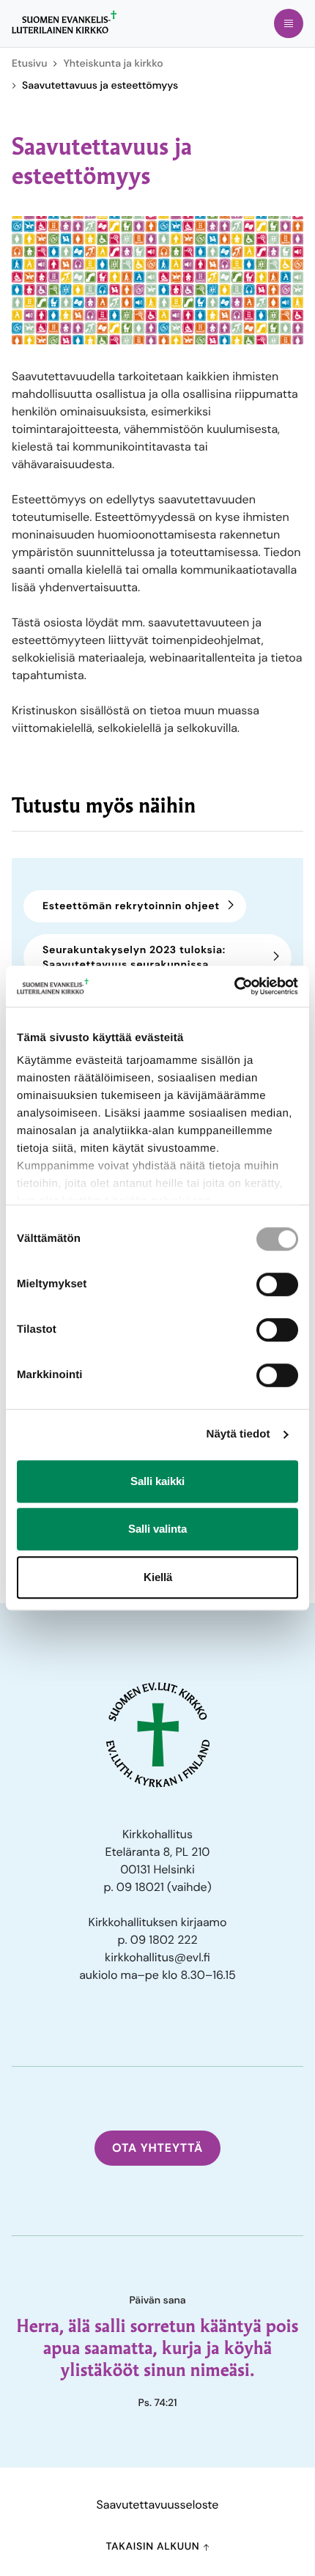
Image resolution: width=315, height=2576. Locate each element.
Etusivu (29, 64)
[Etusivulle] (64, 22)
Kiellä (158, 1577)
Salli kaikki (157, 1481)
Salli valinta (157, 1529)
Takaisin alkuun (154, 2547)
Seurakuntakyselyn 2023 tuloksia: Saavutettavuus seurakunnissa (134, 958)
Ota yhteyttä (157, 2148)
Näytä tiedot (238, 1434)
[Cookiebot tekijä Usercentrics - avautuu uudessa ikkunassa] (234, 986)
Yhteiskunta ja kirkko (113, 64)
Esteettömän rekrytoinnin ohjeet (131, 906)
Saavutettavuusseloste (158, 2505)
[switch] (277, 1284)
